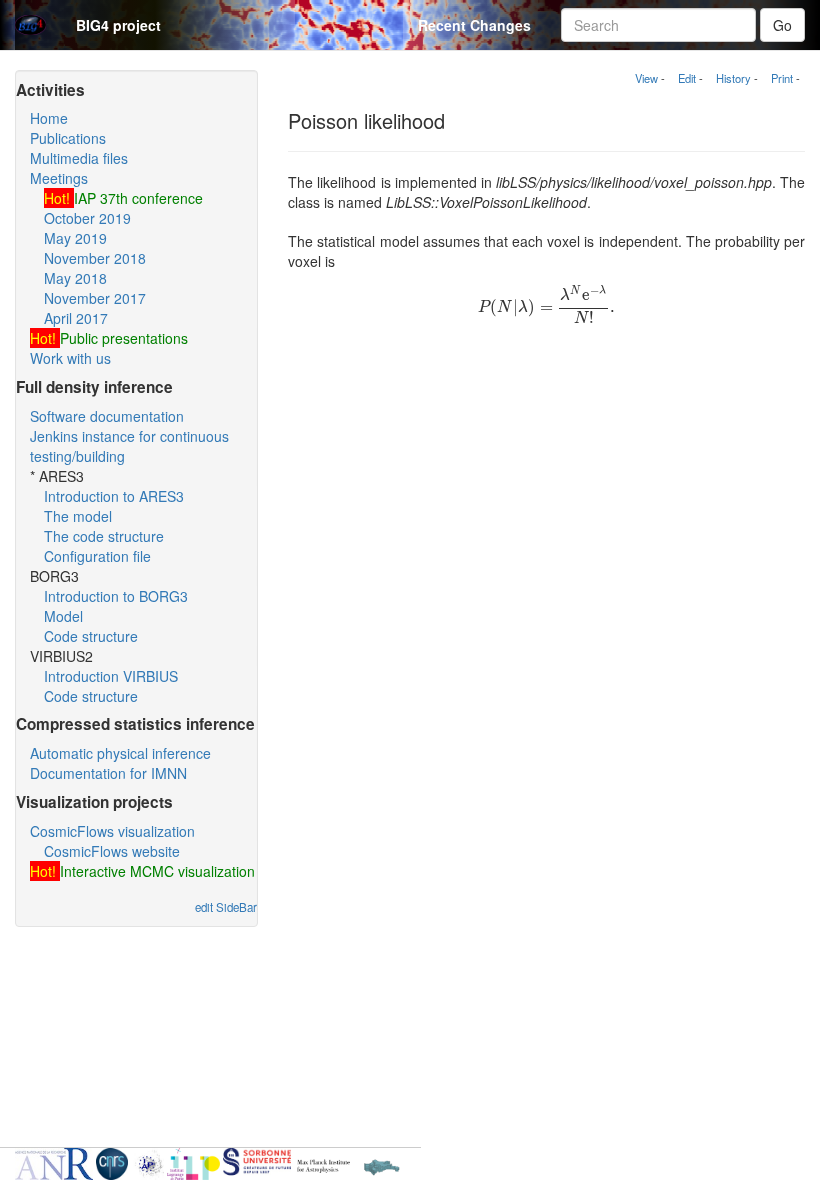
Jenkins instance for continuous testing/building (129, 446)
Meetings (59, 178)
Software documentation (107, 416)
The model (78, 516)
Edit (687, 78)
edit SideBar (226, 907)
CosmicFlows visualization (112, 831)
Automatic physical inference (120, 753)
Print (782, 78)
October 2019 (87, 218)
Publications (68, 138)
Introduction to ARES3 (114, 496)
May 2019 (75, 238)
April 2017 (76, 318)
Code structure (91, 636)
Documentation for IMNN (108, 773)
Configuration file (97, 556)
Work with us (70, 358)
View (646, 78)
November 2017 (95, 298)
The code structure (104, 536)
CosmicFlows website (112, 851)
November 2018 (95, 258)
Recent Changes (474, 25)
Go (782, 25)
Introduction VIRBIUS (111, 676)
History (733, 78)
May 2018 (75, 278)
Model (63, 616)
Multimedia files (79, 158)
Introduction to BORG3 (116, 596)
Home (49, 118)
